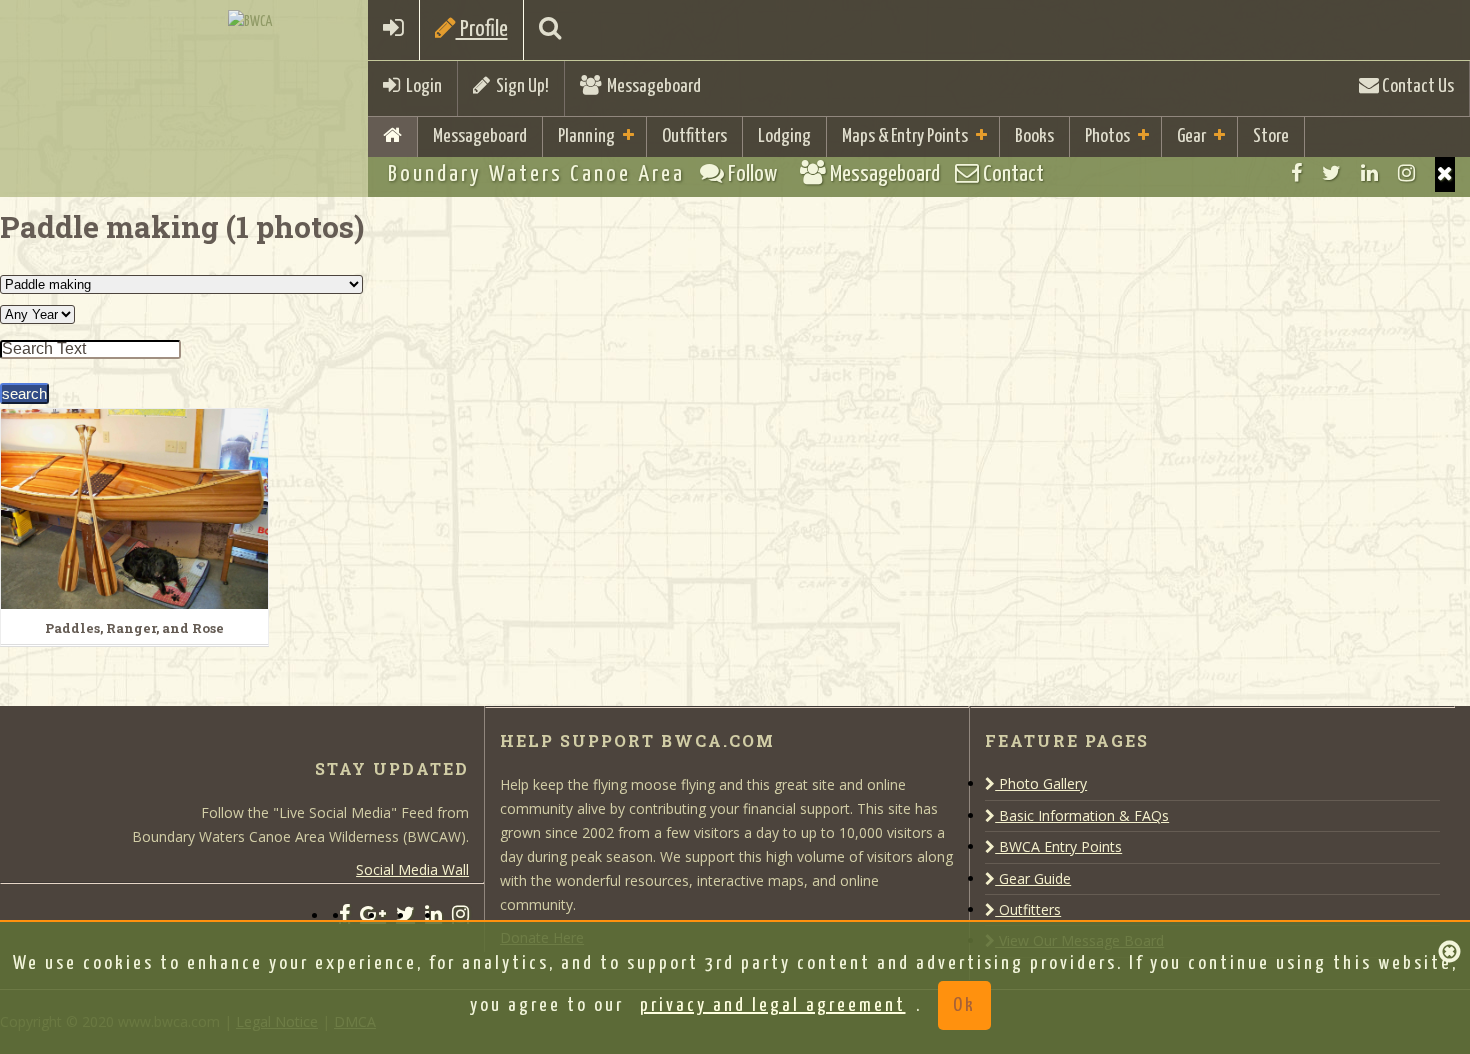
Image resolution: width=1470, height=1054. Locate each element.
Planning (586, 136)
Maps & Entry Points (905, 136)
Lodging (784, 136)
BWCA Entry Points (1058, 846)
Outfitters (694, 136)
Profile (482, 29)
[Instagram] (1406, 173)
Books (1034, 136)
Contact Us (1416, 86)
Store (1271, 136)
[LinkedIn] (1369, 173)
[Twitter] (1331, 173)
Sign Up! (519, 86)
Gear (1191, 136)
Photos (1107, 136)
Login (421, 86)
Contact (1011, 174)
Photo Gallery (1041, 783)
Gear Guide (1033, 878)
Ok (964, 1005)
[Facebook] (1296, 173)
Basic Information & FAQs (1082, 815)
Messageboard (651, 86)
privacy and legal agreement (773, 1005)
